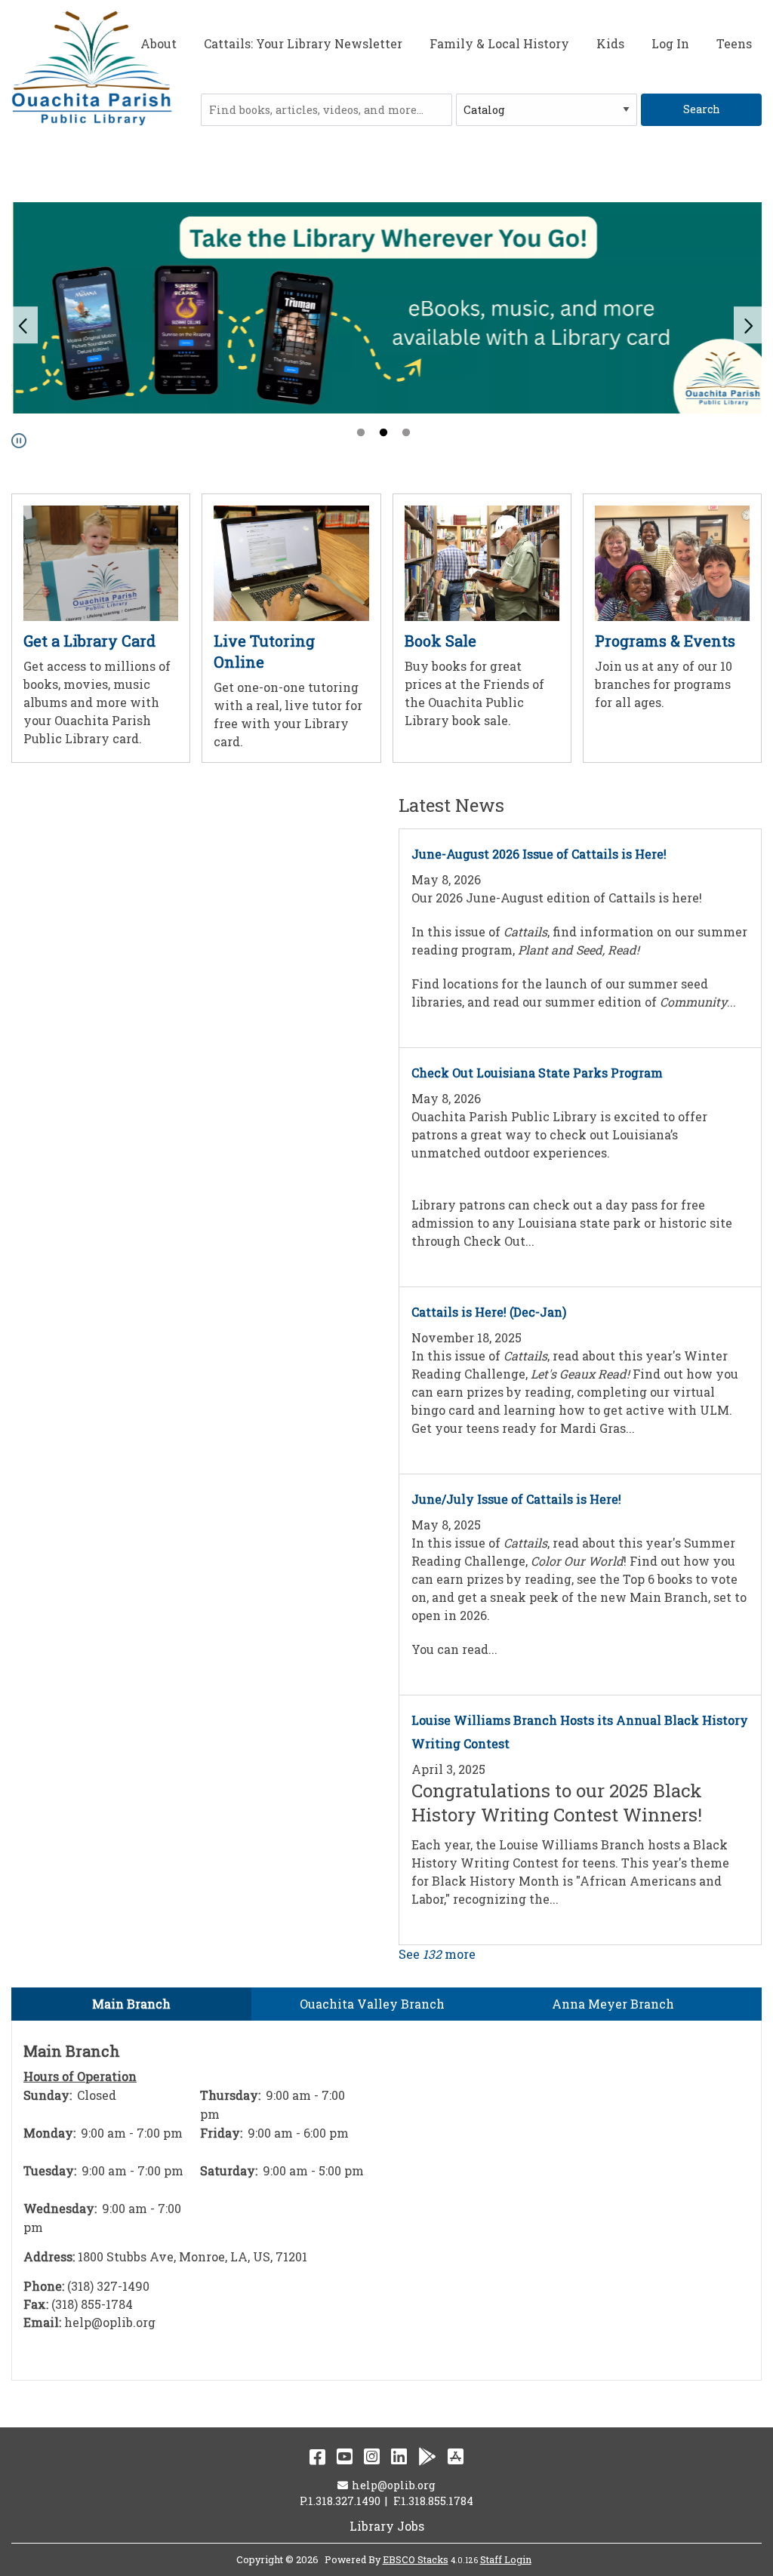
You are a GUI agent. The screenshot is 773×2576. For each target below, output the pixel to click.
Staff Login (506, 2559)
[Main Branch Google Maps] (576, 2198)
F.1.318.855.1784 (433, 2501)
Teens (734, 43)
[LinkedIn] (399, 2456)
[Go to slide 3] (408, 435)
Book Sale (440, 641)
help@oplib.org (393, 2485)
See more (437, 1954)
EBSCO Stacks (416, 2559)
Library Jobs (387, 2526)
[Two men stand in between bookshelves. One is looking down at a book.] (482, 562)
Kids (610, 43)
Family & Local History (499, 43)
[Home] (92, 69)
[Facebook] (317, 2456)
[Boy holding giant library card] (101, 562)
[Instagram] (372, 2456)
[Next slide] (748, 325)
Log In (670, 43)
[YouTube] (345, 2456)
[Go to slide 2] (385, 435)
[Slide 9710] (386, 308)
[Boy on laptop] (291, 562)
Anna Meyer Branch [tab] (613, 2004)
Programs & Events (665, 641)
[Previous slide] (25, 325)
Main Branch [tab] (131, 2004)
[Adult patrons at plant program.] (672, 562)
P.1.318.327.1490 (340, 2501)
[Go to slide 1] (362, 435)
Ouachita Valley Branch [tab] (372, 2004)
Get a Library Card (89, 641)
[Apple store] (456, 2456)
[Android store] (427, 2456)
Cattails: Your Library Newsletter (303, 43)
